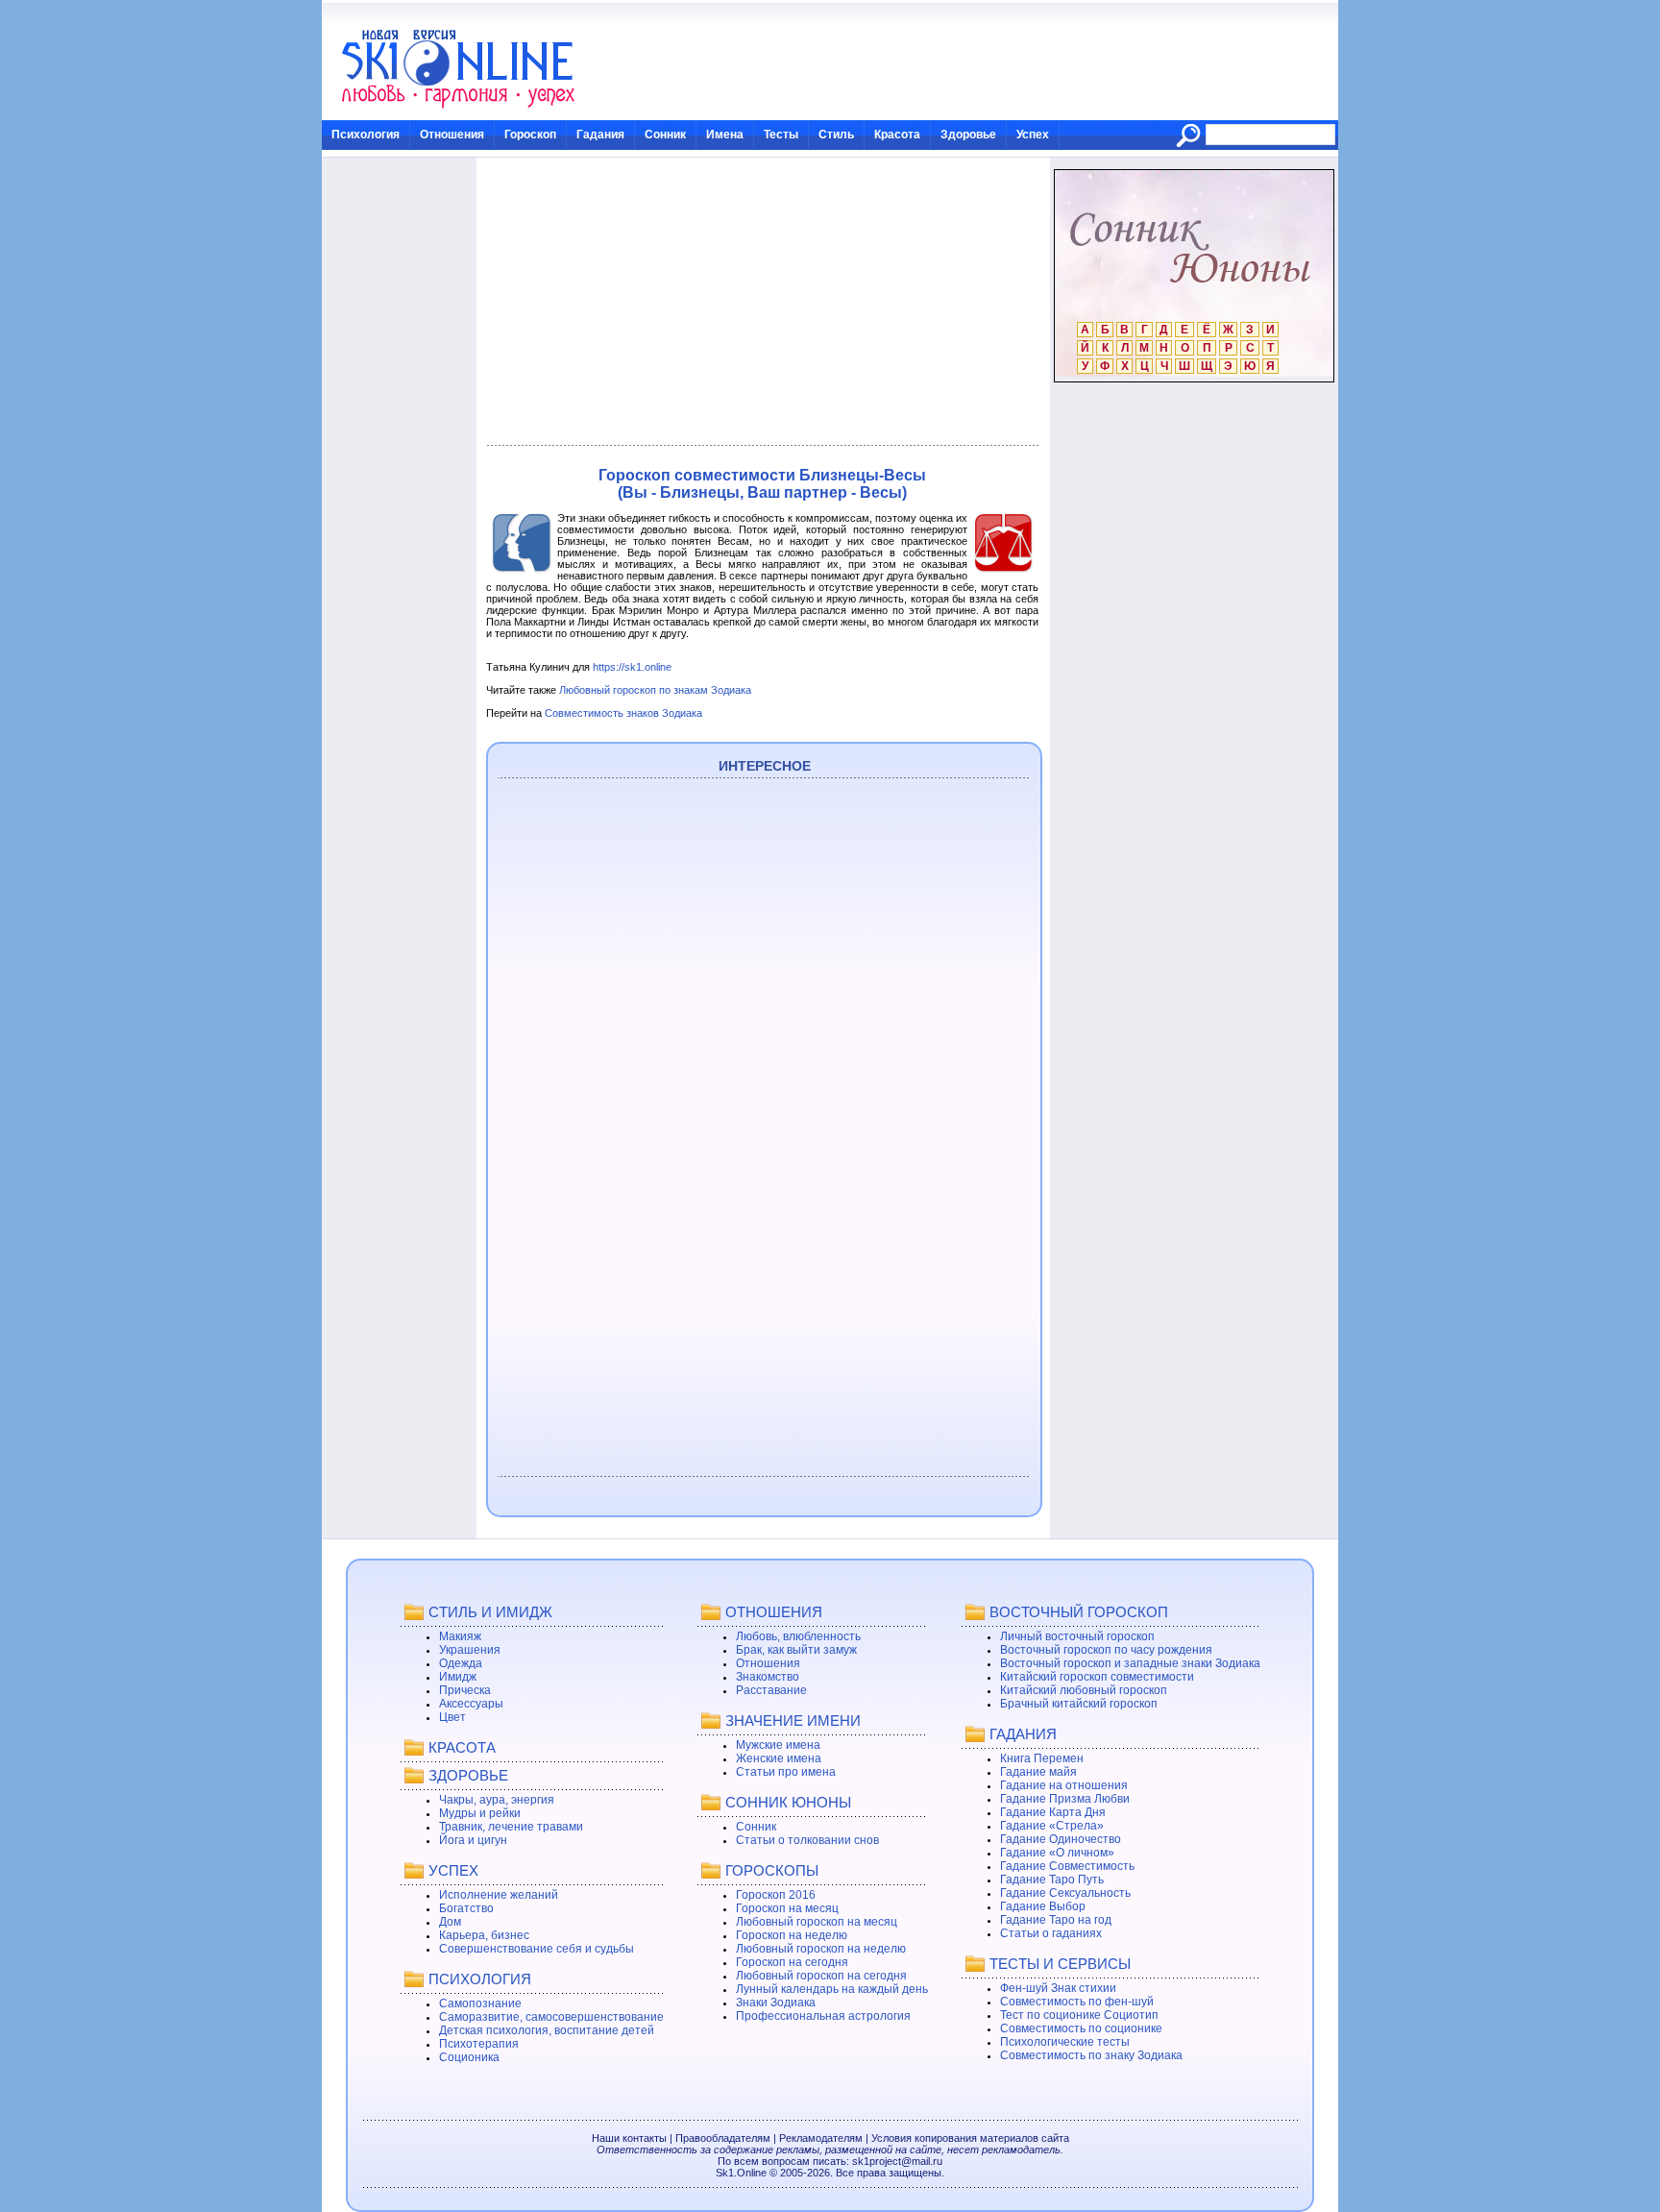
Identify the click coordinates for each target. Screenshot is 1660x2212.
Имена (725, 135)
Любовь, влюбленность (798, 1636)
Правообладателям (723, 2138)
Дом (450, 1922)
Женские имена (779, 1758)
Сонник (665, 135)
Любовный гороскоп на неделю (821, 1949)
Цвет (452, 1717)
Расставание (771, 1690)
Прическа (465, 1690)
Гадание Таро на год (1056, 1920)
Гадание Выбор (1043, 1906)
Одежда (461, 1663)
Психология (366, 135)
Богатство (466, 1908)
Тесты (781, 135)
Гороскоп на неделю (792, 1935)
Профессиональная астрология (823, 2016)
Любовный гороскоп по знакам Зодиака (655, 690)
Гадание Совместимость (1067, 1866)
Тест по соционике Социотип (1079, 2015)
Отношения (452, 135)
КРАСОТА (462, 1747)
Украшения (470, 1650)
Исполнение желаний (499, 1895)
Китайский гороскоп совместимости (1097, 1677)
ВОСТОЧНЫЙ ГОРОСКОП (1079, 1612)
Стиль (836, 135)
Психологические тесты (1065, 2042)
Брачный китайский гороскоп (1079, 1704)
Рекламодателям (821, 2138)
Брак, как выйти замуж (796, 1650)
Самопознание (480, 2003)
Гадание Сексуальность (1065, 1893)
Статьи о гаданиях (1051, 1933)
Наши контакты (629, 2138)
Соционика (469, 2057)
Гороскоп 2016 (776, 1895)
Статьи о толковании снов (807, 1840)
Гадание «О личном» (1057, 1853)
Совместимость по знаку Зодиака (1091, 2055)
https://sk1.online (632, 667)
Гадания (600, 135)
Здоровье (968, 135)
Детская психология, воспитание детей (547, 2030)
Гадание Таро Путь (1052, 1880)
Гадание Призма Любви (1065, 1799)
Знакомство (768, 1677)
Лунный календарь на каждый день (832, 1989)
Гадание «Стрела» (1052, 1826)
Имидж (458, 1677)
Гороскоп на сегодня (792, 1962)
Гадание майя (1038, 1772)
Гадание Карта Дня (1053, 1812)
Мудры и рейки (480, 1813)
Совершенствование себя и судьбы (537, 1949)
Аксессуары (471, 1704)
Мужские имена (778, 1745)
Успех (1033, 135)
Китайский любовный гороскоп (1084, 1690)
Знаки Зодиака (776, 2003)
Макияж (460, 1636)
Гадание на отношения (1064, 1785)
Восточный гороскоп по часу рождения (1106, 1650)
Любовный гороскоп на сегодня (821, 1976)
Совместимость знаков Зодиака (623, 713)
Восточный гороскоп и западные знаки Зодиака (1130, 1663)
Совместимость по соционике (1081, 2028)
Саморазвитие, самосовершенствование (551, 2017)
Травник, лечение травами (511, 1827)
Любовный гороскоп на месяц (817, 1922)
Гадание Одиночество (1061, 1839)
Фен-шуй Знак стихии (1058, 1988)
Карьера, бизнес (484, 1935)
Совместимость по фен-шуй (1077, 2002)
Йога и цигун (473, 1840)
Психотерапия (479, 2044)
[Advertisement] (762, 302)
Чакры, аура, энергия (497, 1800)
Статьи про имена (786, 1772)
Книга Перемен (1042, 1758)
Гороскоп (530, 135)
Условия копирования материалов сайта (970, 2138)
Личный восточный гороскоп (1077, 1636)
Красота (897, 135)
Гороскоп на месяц (787, 1908)
